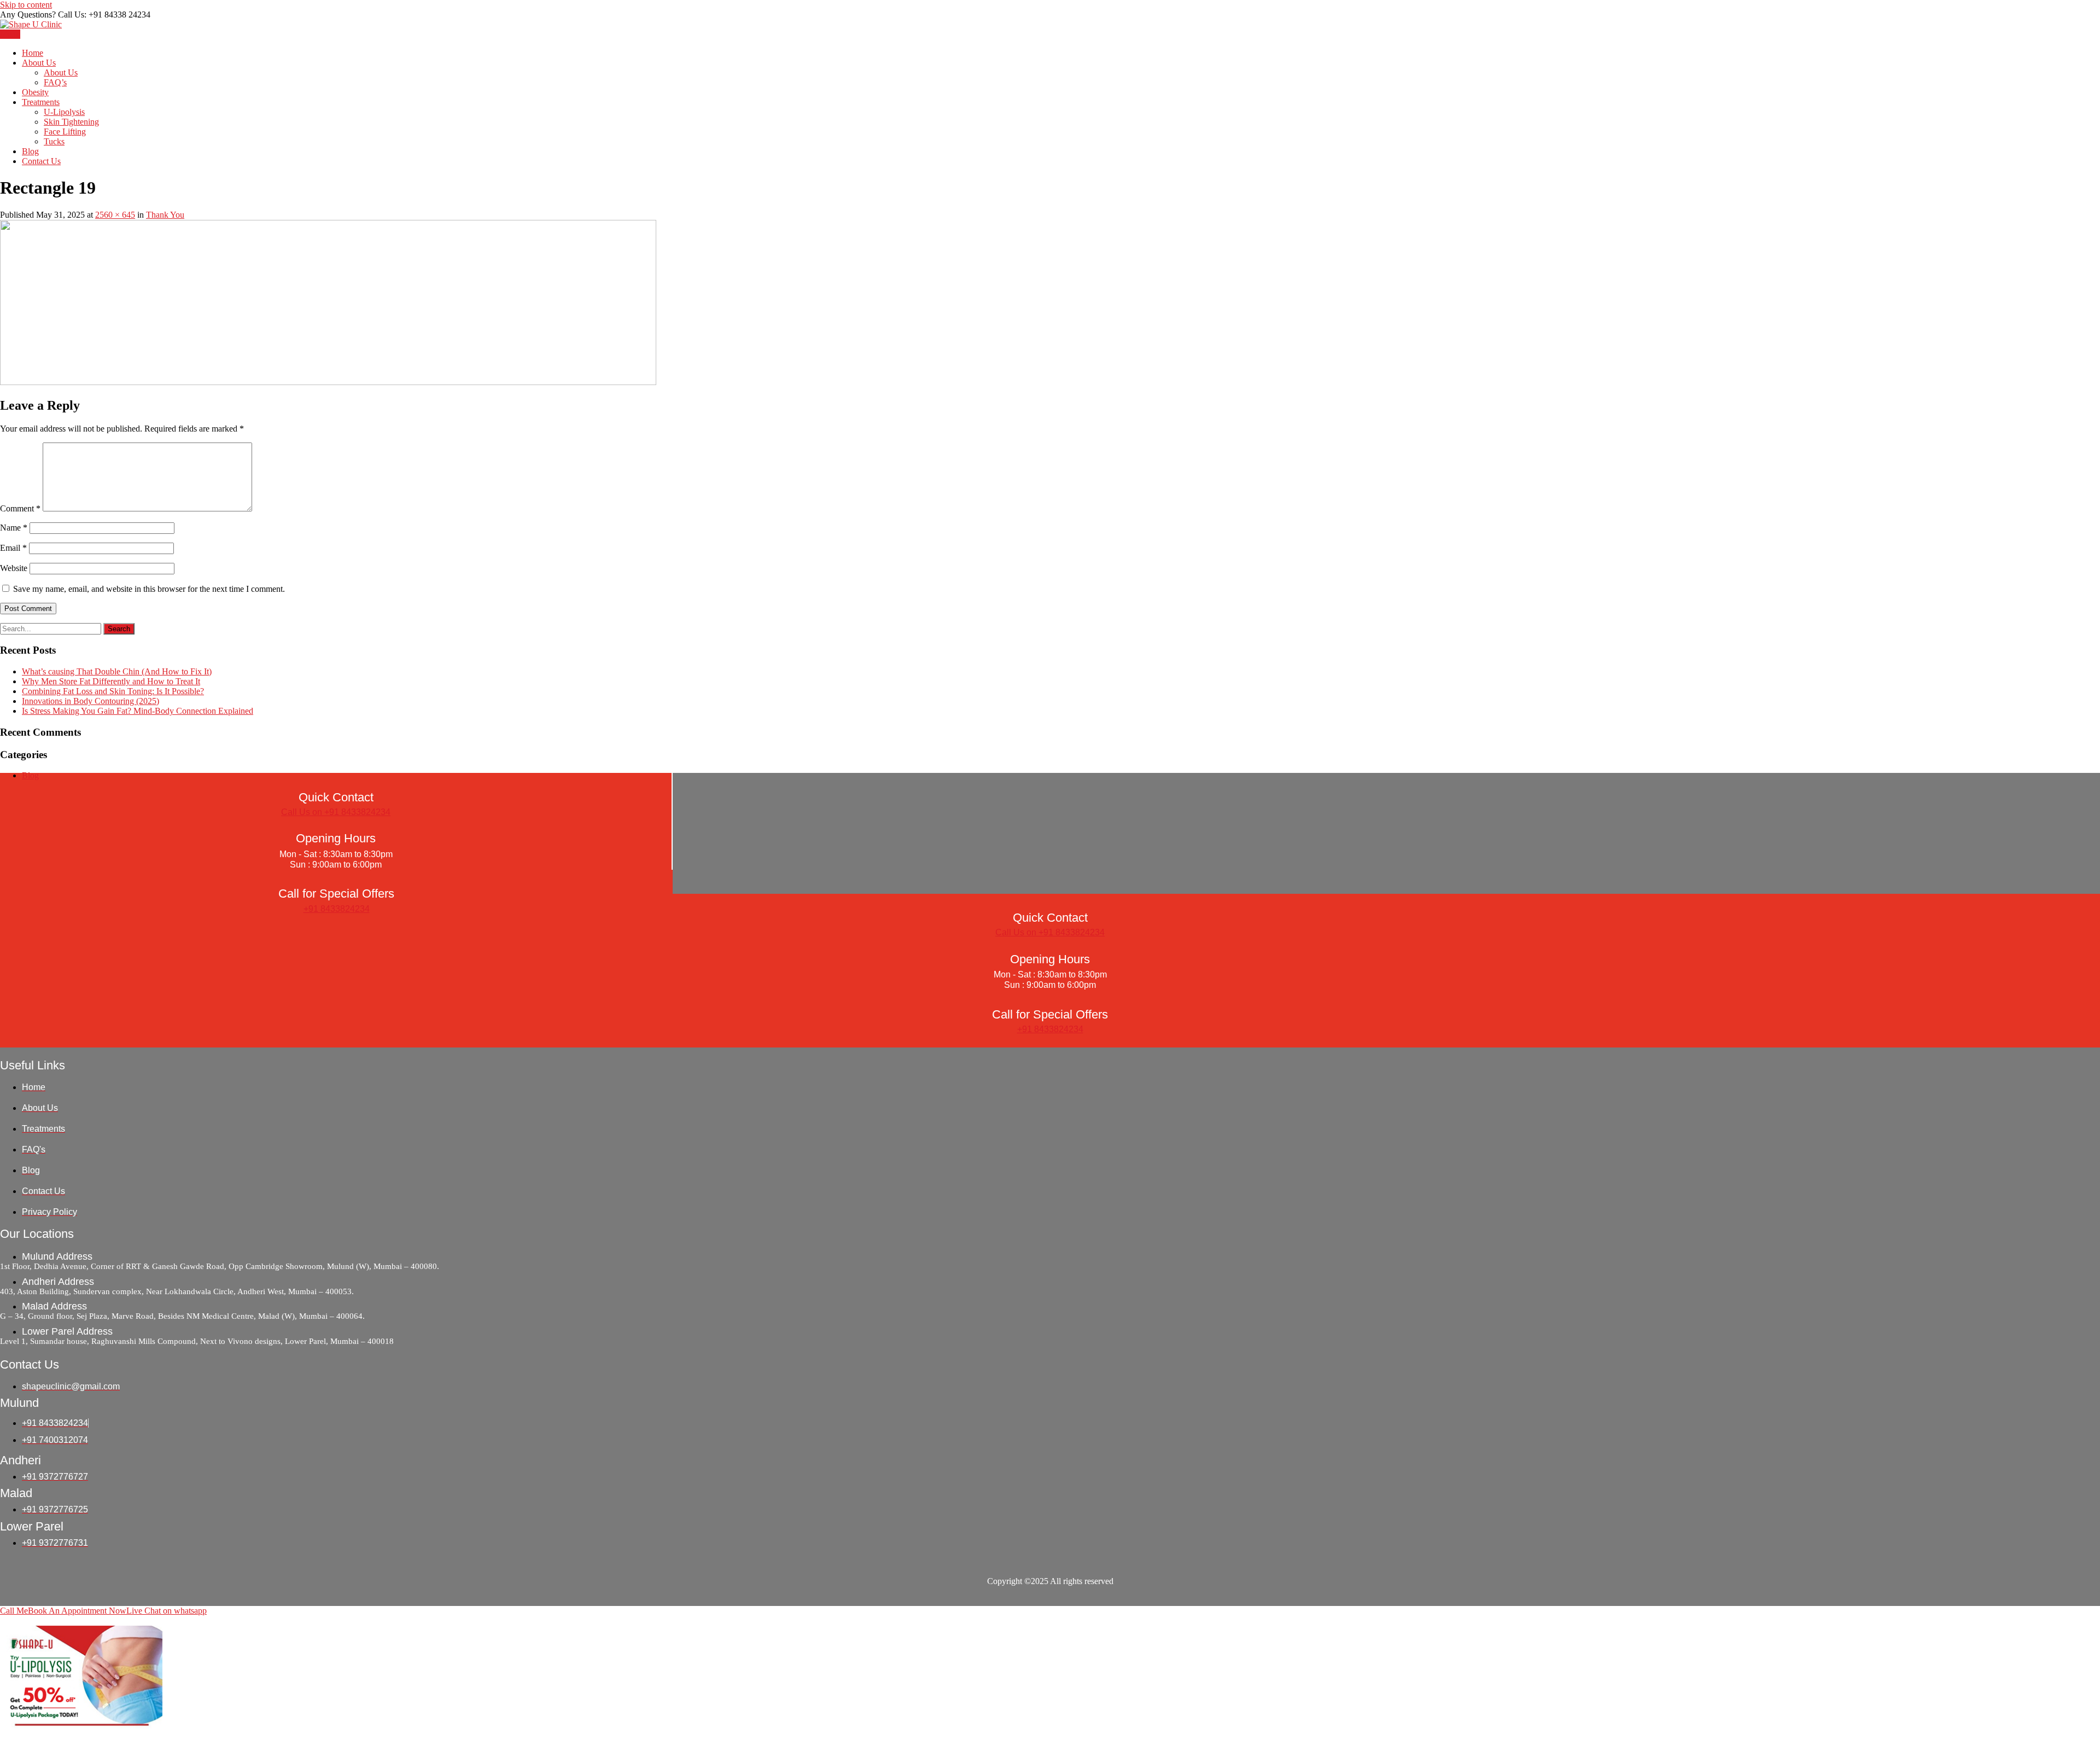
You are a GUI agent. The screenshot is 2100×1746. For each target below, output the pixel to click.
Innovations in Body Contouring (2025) (91, 701)
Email (13, 548)
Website (14, 568)
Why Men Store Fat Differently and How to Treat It (111, 681)
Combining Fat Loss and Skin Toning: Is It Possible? (113, 691)
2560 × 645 (115, 215)
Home (33, 53)
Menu (10, 34)
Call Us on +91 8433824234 (336, 812)
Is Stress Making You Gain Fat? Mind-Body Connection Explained (138, 711)
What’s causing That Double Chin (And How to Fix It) (117, 671)
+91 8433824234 (337, 909)
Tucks (54, 141)
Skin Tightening (71, 122)
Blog (30, 151)
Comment (20, 508)
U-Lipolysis (64, 112)
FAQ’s (55, 82)
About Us (39, 63)
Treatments (41, 102)
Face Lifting (65, 132)
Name (14, 528)
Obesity (35, 92)
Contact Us (41, 161)
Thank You (165, 215)
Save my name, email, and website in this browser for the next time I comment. (149, 589)
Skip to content (26, 5)
